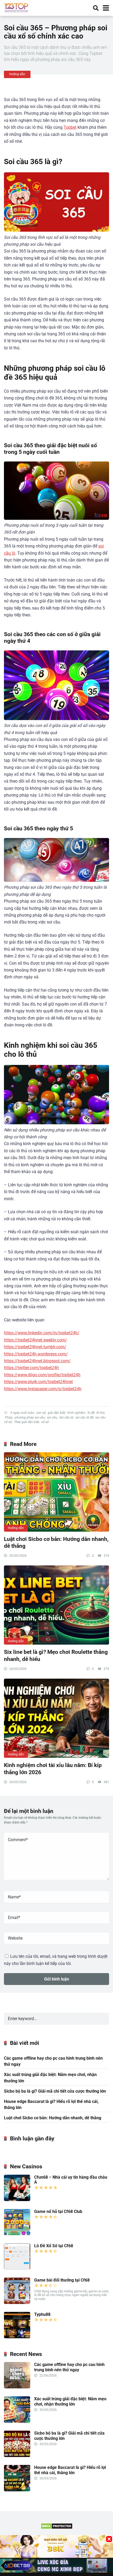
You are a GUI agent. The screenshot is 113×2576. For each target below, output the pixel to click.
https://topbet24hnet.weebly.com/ (35, 1340)
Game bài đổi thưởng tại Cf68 (62, 2280)
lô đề (91, 1413)
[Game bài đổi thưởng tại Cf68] (17, 2303)
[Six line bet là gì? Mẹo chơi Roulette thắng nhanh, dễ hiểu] (56, 1605)
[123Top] (16, 7)
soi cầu (52, 1417)
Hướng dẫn (17, 74)
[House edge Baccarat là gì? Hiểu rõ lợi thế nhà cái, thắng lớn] (17, 2490)
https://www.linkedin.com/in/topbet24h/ (42, 1333)
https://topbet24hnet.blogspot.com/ (37, 1361)
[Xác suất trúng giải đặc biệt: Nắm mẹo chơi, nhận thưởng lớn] (17, 2421)
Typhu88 (42, 2314)
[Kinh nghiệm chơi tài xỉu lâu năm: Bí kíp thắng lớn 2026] (56, 1718)
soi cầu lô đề (84, 1417)
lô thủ (100, 1413)
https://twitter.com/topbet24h (31, 1368)
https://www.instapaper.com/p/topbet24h (43, 1389)
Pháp (9, 1417)
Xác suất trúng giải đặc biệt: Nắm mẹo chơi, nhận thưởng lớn (50, 2078)
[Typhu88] (17, 2337)
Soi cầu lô (66, 1417)
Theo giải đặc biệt (26, 1422)
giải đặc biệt (56, 1413)
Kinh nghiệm (76, 1413)
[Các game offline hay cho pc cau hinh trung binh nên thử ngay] (17, 2387)
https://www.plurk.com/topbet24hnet (38, 1382)
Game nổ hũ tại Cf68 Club (58, 2211)
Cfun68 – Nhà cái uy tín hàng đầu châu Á (71, 2180)
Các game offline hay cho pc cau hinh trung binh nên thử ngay (53, 2061)
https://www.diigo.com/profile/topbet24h (42, 1375)
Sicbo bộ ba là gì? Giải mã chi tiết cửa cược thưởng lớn (55, 2091)
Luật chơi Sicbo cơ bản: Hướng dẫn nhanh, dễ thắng (53, 2118)
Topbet (70, 127)
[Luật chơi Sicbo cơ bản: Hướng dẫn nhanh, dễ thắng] (56, 1492)
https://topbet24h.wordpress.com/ (36, 1354)
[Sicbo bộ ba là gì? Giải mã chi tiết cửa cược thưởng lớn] (17, 2456)
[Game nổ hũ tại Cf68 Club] (17, 2234)
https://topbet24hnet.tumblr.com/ (35, 1347)
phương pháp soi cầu (30, 1417)
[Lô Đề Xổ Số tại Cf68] (17, 2268)
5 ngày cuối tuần (22, 1413)
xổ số (45, 1422)
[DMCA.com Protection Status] (57, 2528)
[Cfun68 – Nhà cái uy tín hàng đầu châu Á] (17, 2200)
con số (41, 1413)
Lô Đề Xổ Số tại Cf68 (54, 2246)
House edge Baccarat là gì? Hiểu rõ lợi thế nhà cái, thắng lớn (51, 2104)
